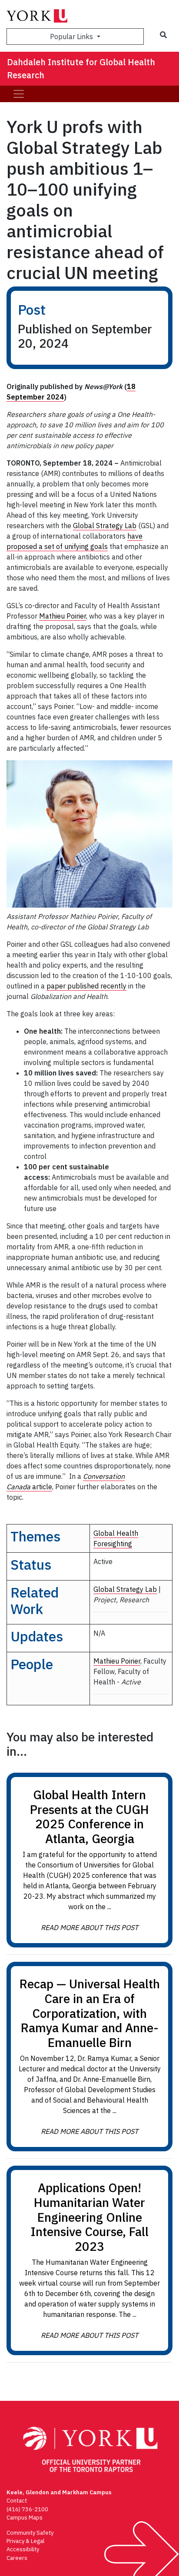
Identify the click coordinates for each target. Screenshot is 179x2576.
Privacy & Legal (25, 2541)
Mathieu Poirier (63, 616)
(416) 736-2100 (27, 2509)
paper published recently (86, 986)
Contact (17, 2501)
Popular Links (72, 37)
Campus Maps (25, 2518)
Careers (17, 2558)
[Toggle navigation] (19, 94)
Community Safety (30, 2533)
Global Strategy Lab (105, 526)
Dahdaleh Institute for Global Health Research (81, 68)
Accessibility (23, 2549)
